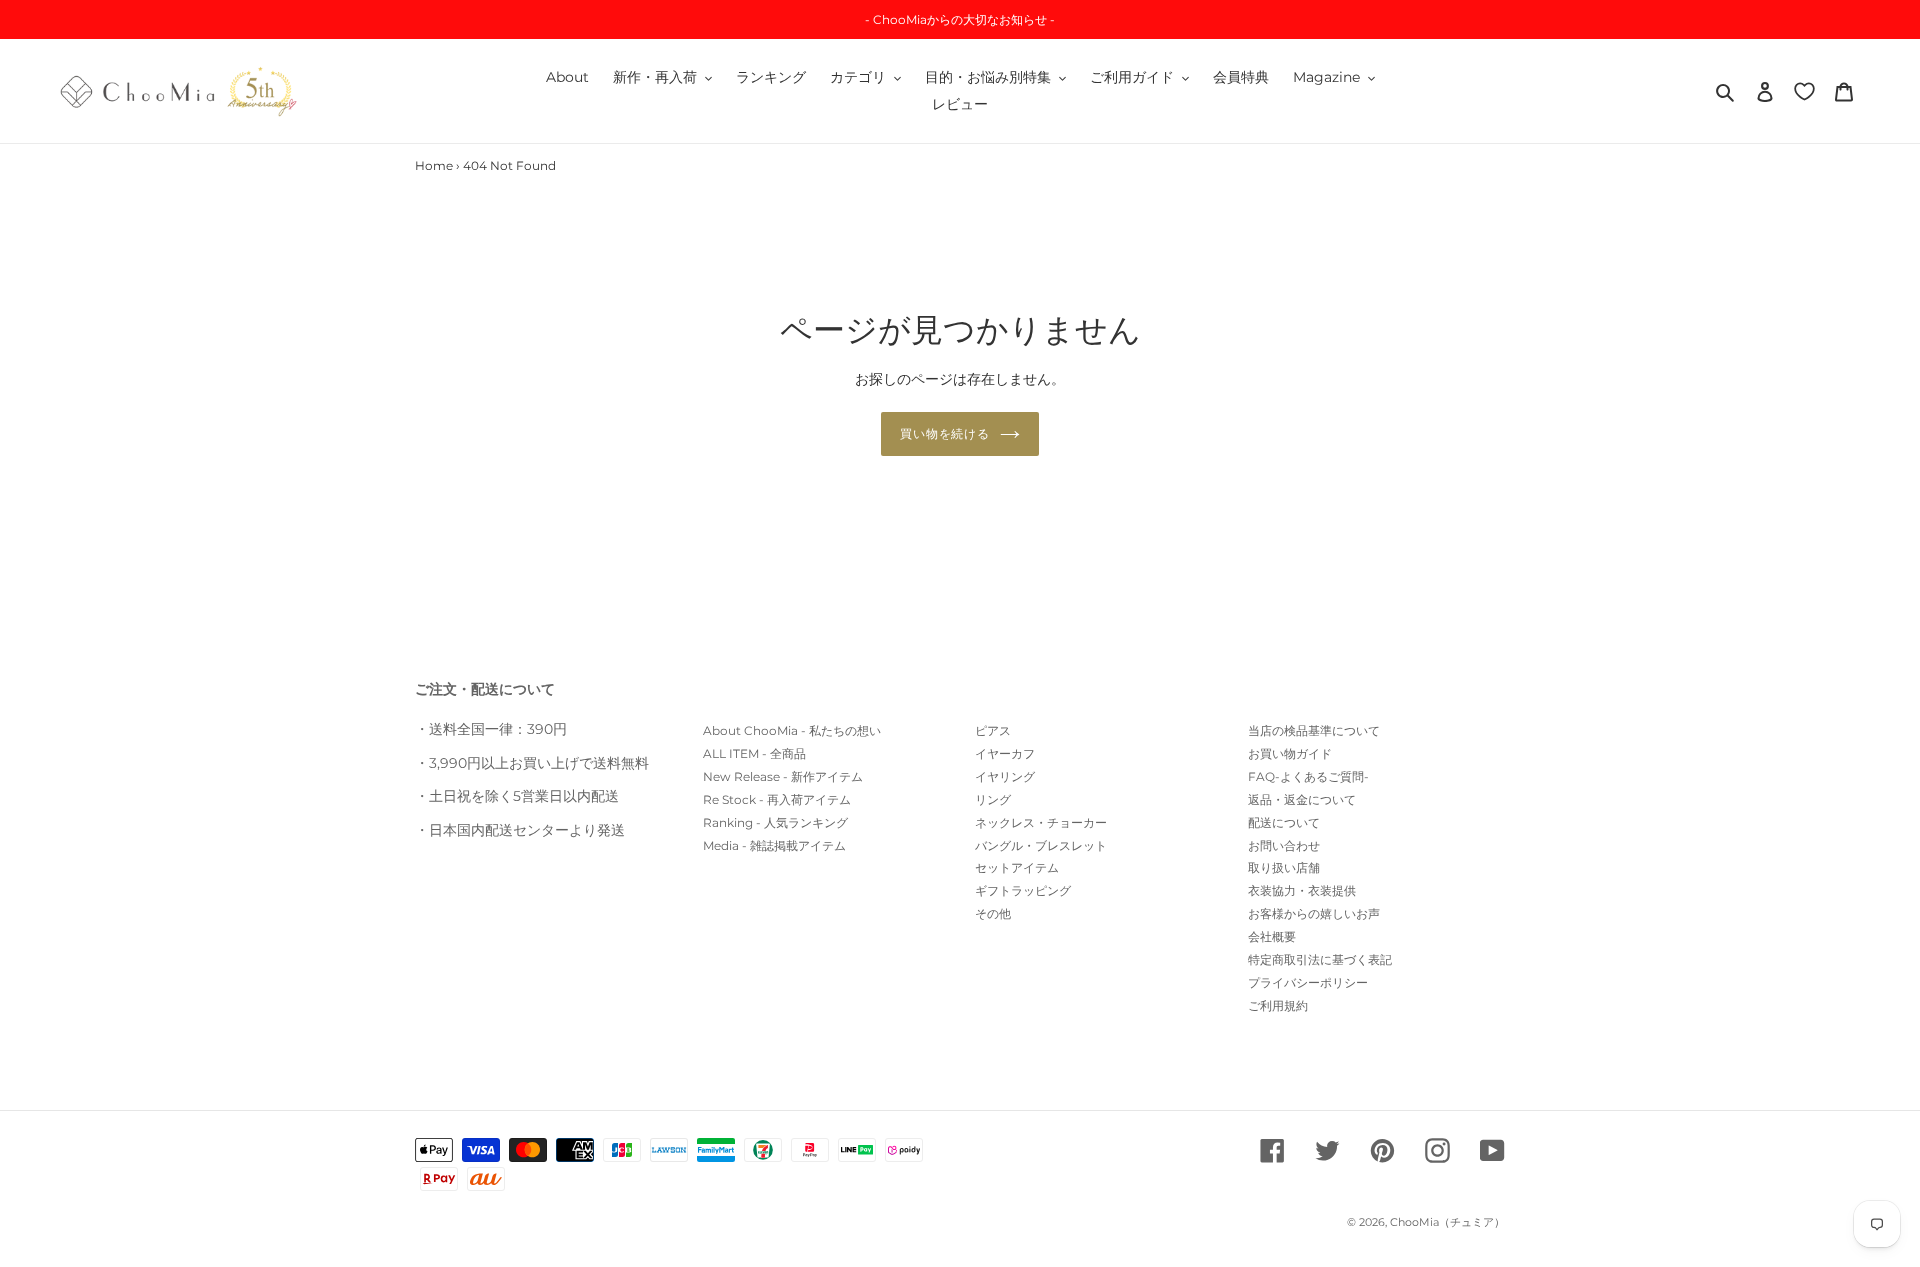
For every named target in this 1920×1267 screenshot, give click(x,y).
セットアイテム (1017, 867)
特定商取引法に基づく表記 (1320, 959)
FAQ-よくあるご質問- (1308, 776)
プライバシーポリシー (1308, 982)
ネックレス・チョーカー (1041, 822)
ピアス (993, 730)
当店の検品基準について (1314, 730)
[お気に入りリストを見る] (1804, 90)
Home (434, 165)
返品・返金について (1302, 799)
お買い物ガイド (1290, 753)
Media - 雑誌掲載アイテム (774, 845)
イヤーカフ (1005, 753)
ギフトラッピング (1023, 890)
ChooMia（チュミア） (1447, 1222)
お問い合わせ (1284, 845)
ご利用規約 (1278, 1005)
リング (993, 799)
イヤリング (1005, 776)
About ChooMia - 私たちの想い (792, 730)
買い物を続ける (945, 433)
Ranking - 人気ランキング (775, 822)
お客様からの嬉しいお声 (1314, 913)
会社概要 (1272, 936)
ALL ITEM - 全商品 (754, 753)
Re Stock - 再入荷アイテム (777, 799)
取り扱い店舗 (1284, 867)
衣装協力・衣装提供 (1302, 890)
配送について (1284, 822)
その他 (993, 913)
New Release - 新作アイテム (783, 776)
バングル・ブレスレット (1041, 845)
